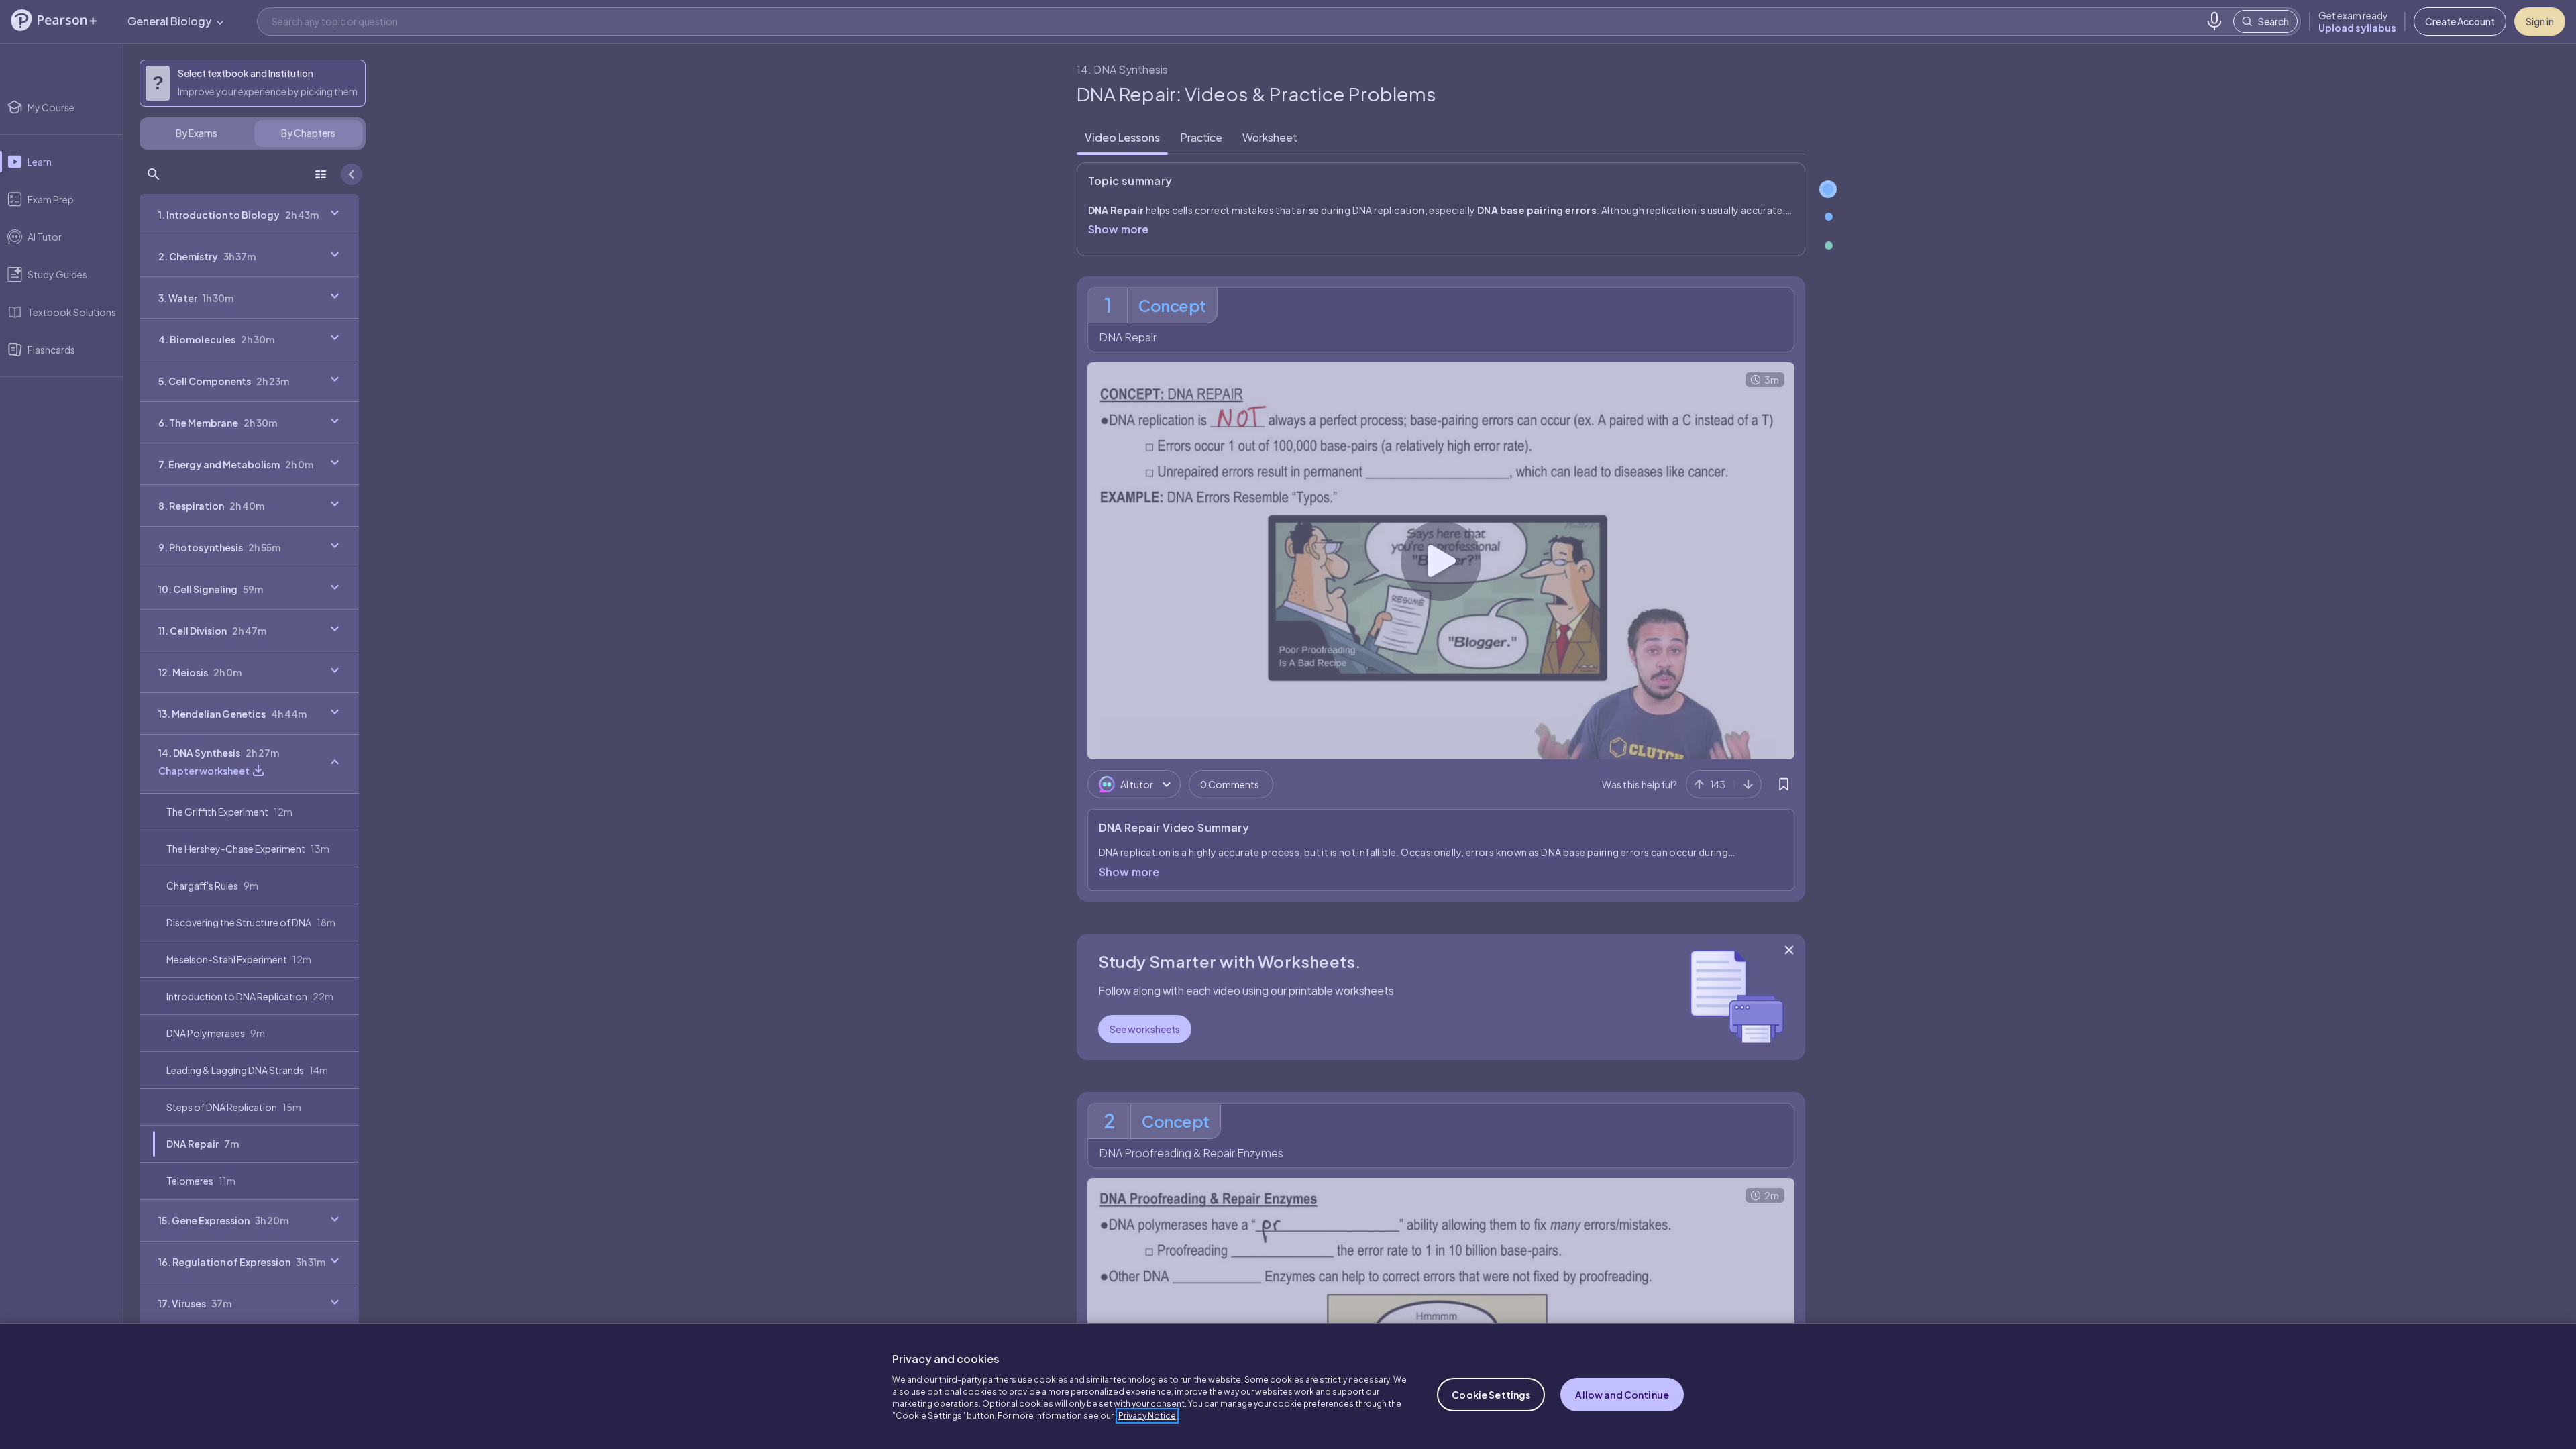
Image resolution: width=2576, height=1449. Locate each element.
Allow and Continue (1622, 1395)
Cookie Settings (1491, 1395)
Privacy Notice (1147, 1416)
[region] (1288, 1386)
